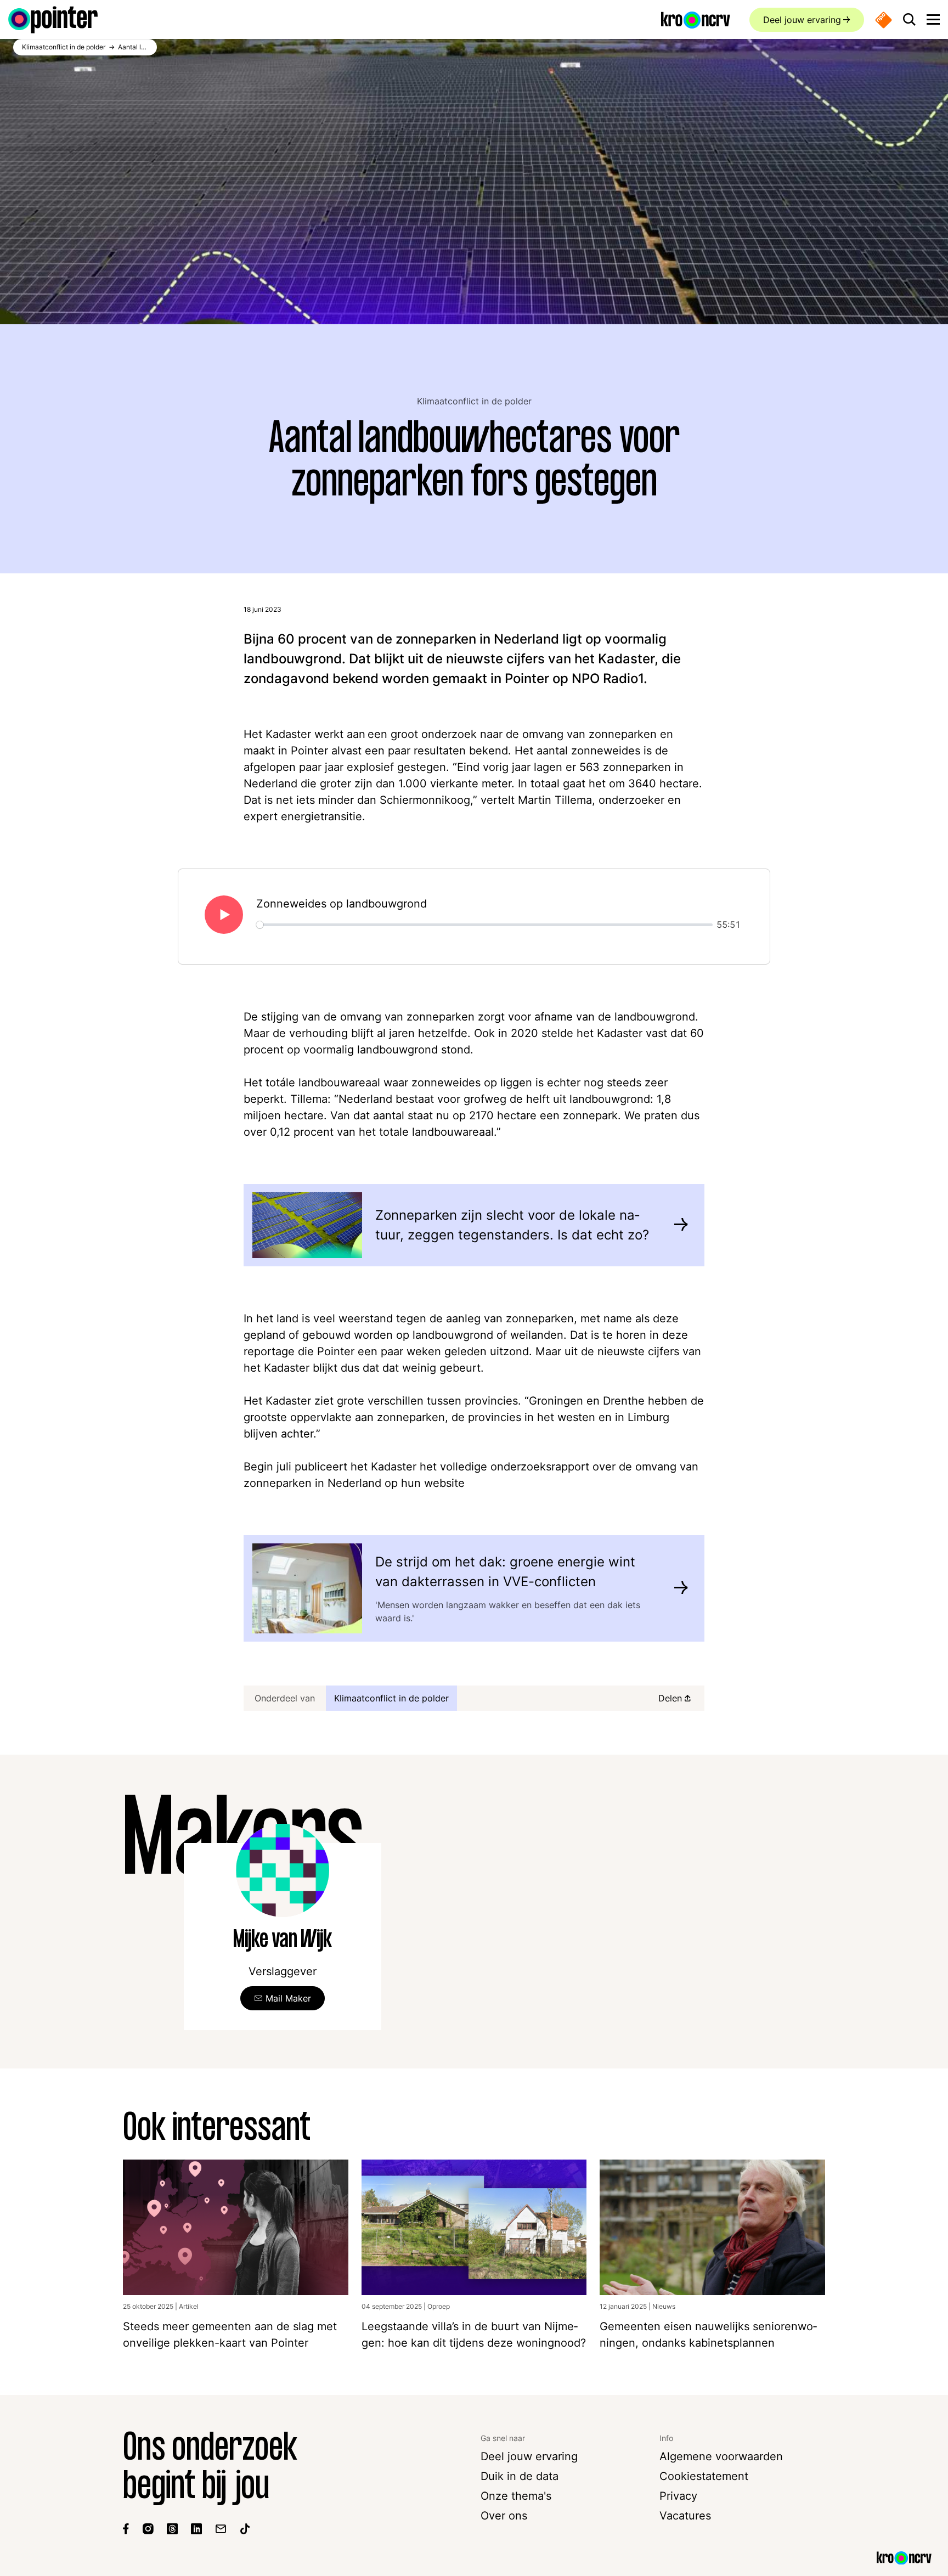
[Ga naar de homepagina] (53, 20)
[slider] (484, 925)
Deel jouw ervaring (802, 20)
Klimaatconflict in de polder (474, 401)
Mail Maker (288, 1998)
